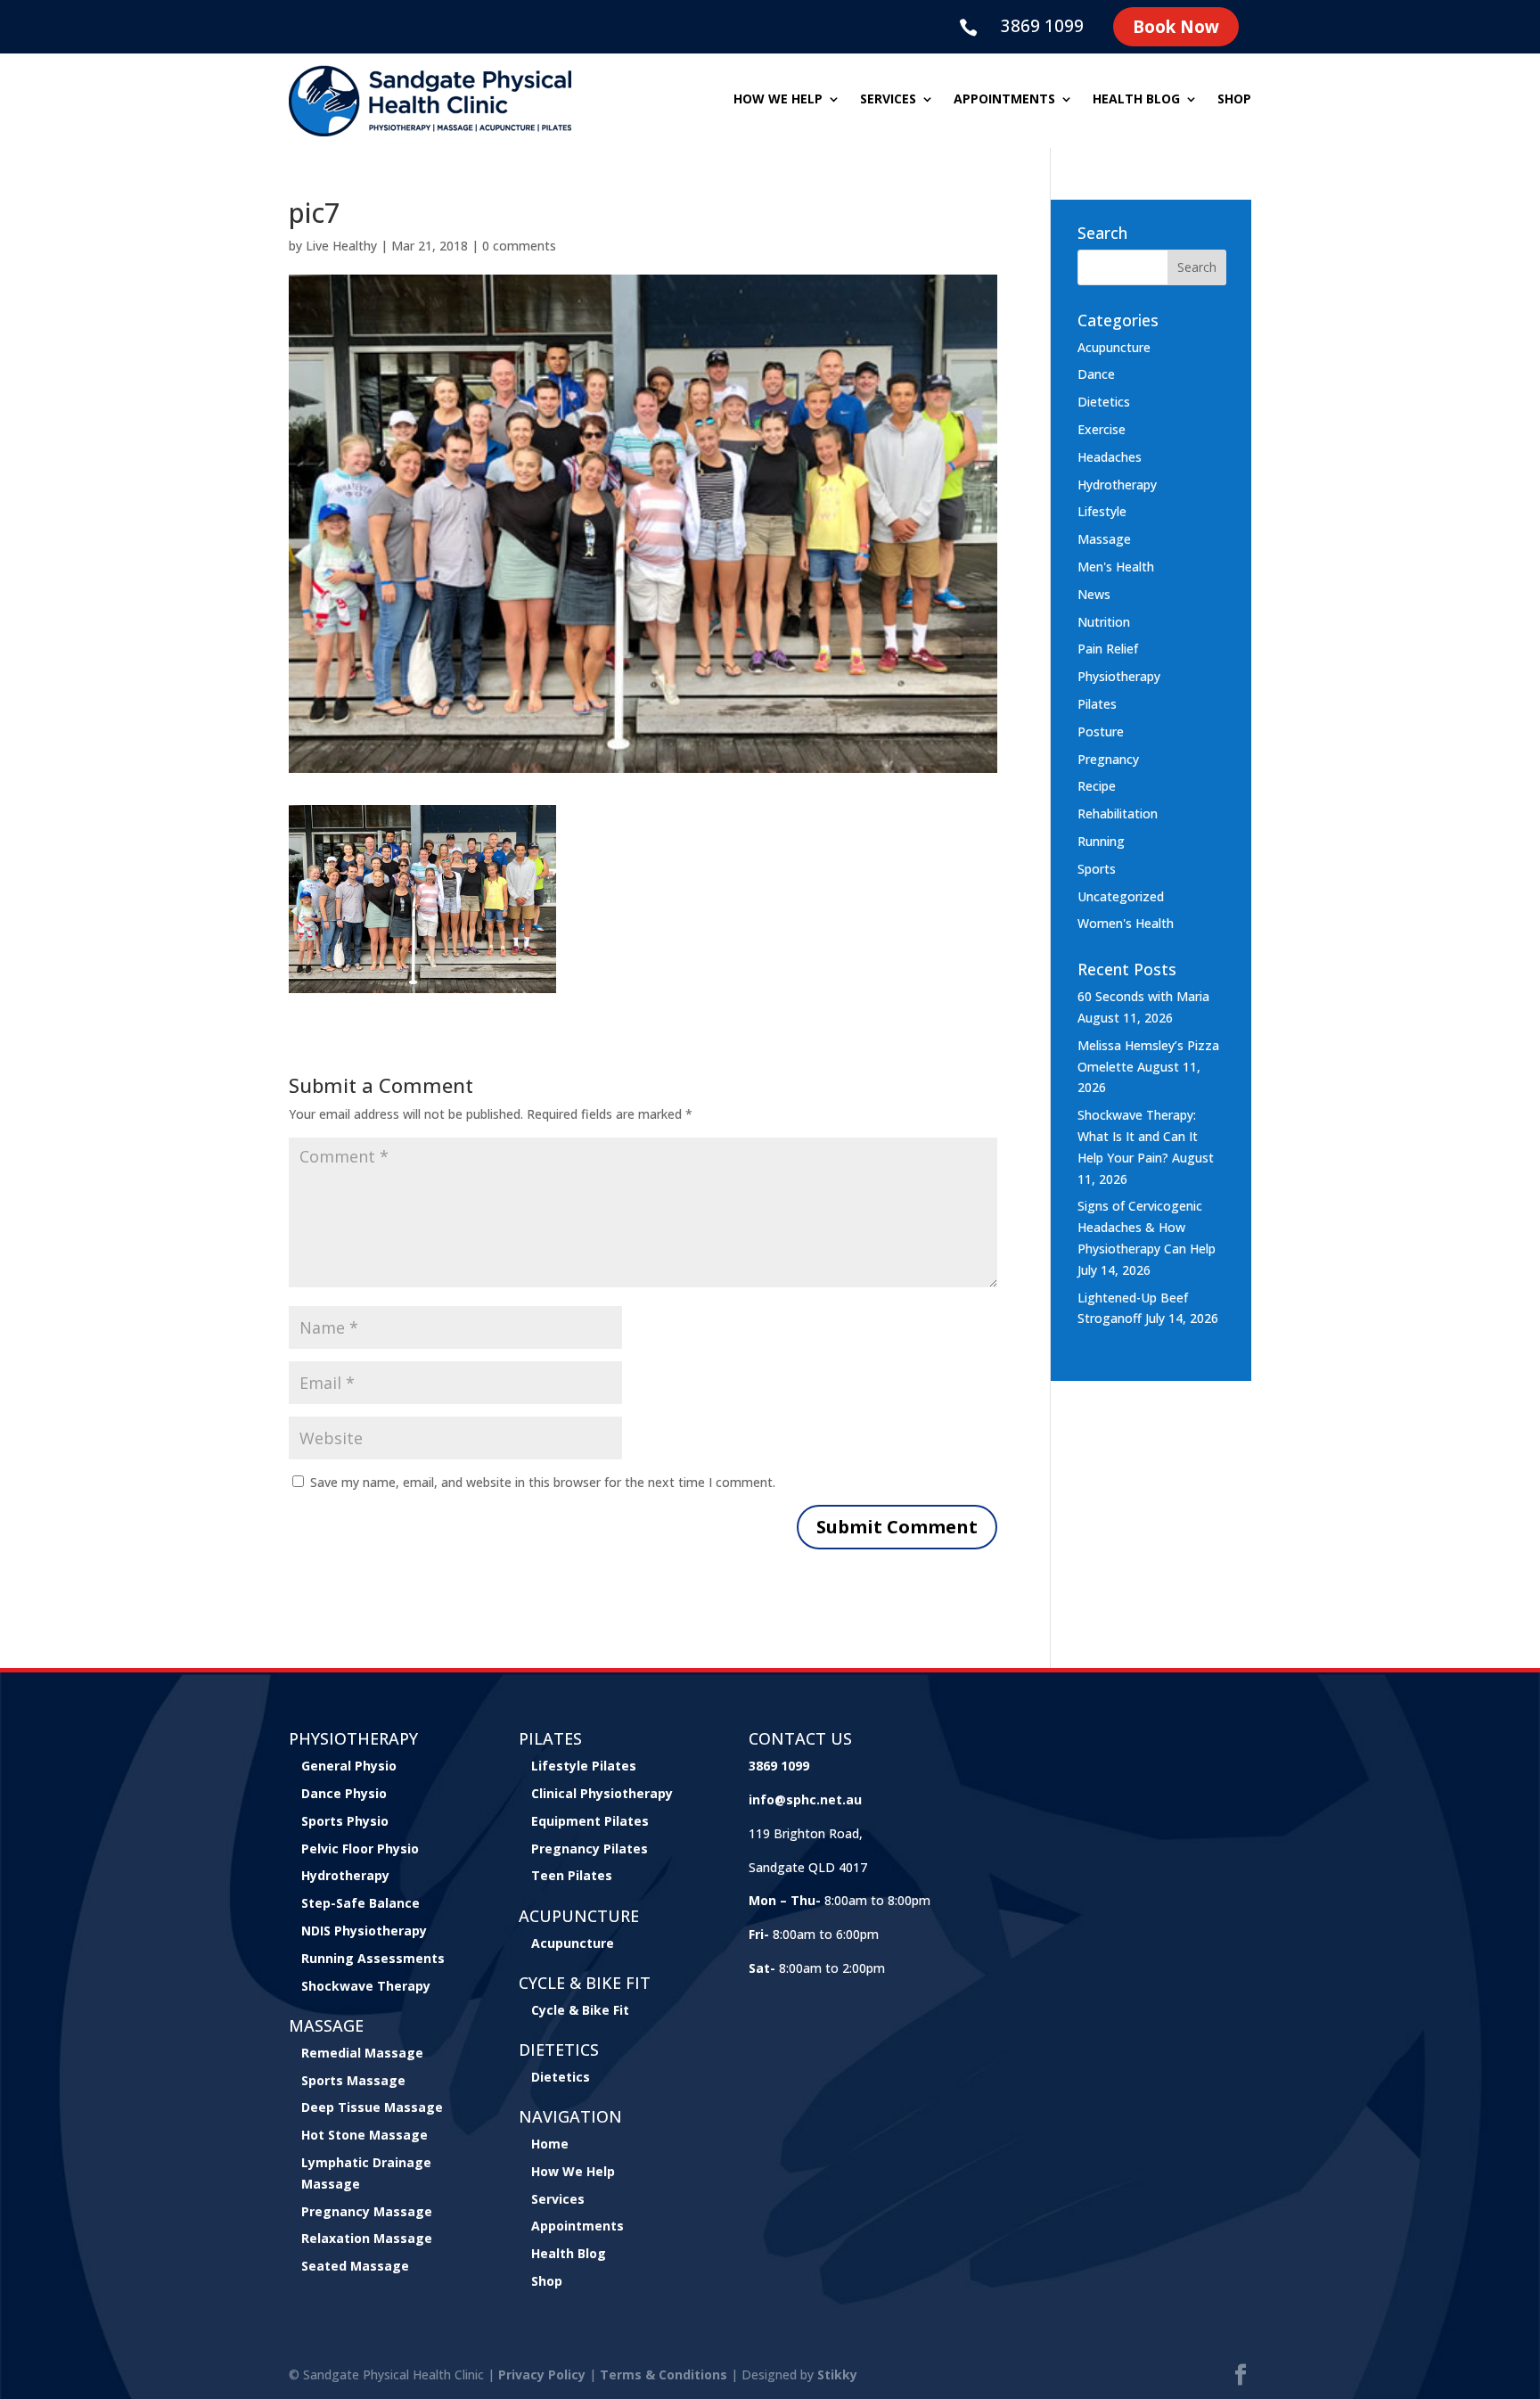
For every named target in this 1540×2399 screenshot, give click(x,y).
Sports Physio (345, 1821)
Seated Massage (355, 2266)
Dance (1096, 374)
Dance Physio (344, 1793)
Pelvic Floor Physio (360, 1849)
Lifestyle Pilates (584, 1766)
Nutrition (1104, 622)
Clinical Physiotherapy (602, 1793)
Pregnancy (1108, 759)
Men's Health (1116, 567)
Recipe (1097, 786)
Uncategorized (1121, 896)
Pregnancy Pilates (590, 1849)
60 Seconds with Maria (1143, 996)
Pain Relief (1108, 649)
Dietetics (1104, 402)
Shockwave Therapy (366, 1986)
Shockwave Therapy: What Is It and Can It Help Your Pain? (1138, 1136)
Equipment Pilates (590, 1821)
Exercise (1102, 429)
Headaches (1110, 457)
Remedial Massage (362, 2053)
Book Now (1176, 27)
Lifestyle (1102, 511)
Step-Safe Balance (360, 1903)
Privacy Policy (542, 2374)
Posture (1101, 731)
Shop (1234, 100)
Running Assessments (373, 1958)
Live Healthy (341, 246)
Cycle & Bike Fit (580, 2010)
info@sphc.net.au (805, 1799)
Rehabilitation (1118, 813)
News (1094, 594)
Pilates (1097, 704)
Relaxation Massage (367, 2238)
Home (550, 2144)
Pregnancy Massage (367, 2211)
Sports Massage (353, 2080)
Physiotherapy (1119, 676)
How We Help (573, 2171)
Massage (1104, 539)
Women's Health (1126, 923)
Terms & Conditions (664, 2374)
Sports (1097, 869)
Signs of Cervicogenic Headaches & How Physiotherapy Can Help (1147, 1227)
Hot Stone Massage (365, 2135)
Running (1101, 841)
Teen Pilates (572, 1875)
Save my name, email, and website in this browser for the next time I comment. (543, 1482)
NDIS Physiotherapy (364, 1931)
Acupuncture (1114, 347)
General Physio (349, 1766)
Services (888, 100)
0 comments (519, 246)
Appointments (1004, 100)
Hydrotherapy (1117, 485)
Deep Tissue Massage (372, 2107)
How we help (778, 100)
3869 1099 (1042, 26)
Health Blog (1136, 100)
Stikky (837, 2374)
